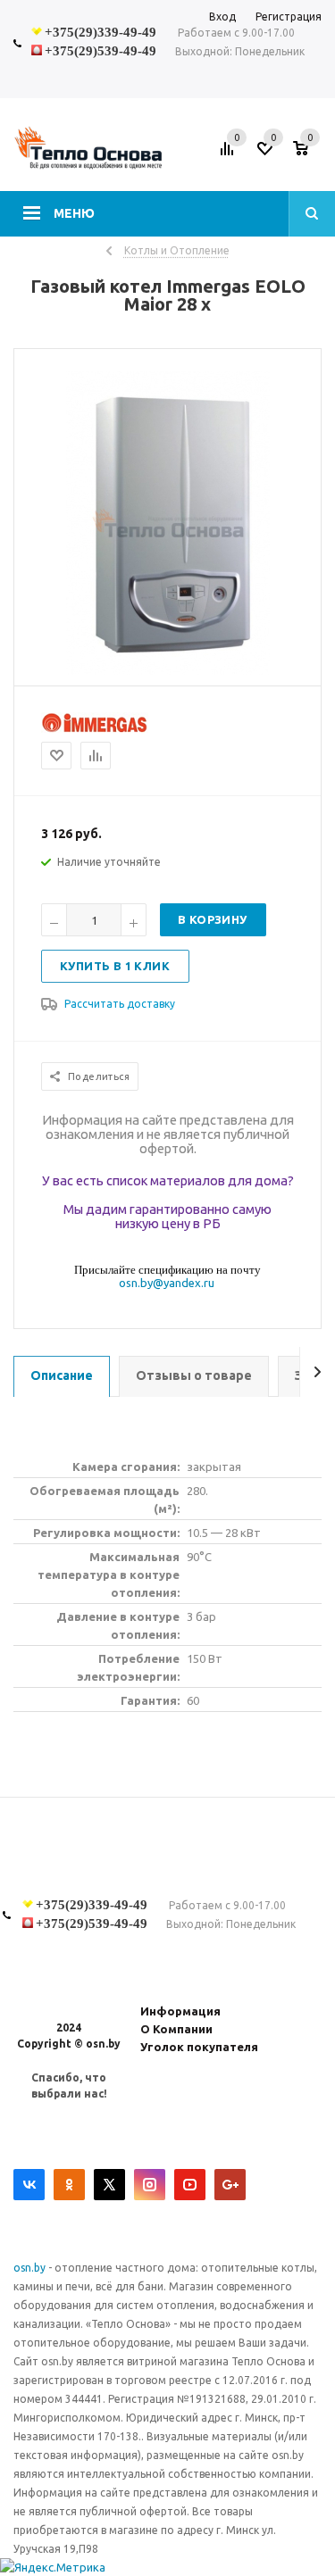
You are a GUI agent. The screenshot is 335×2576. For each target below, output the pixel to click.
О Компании (176, 2029)
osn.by (31, 2268)
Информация (180, 2011)
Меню (74, 213)
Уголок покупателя (199, 2047)
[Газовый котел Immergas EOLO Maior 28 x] (168, 670)
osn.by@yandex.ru (167, 1283)
